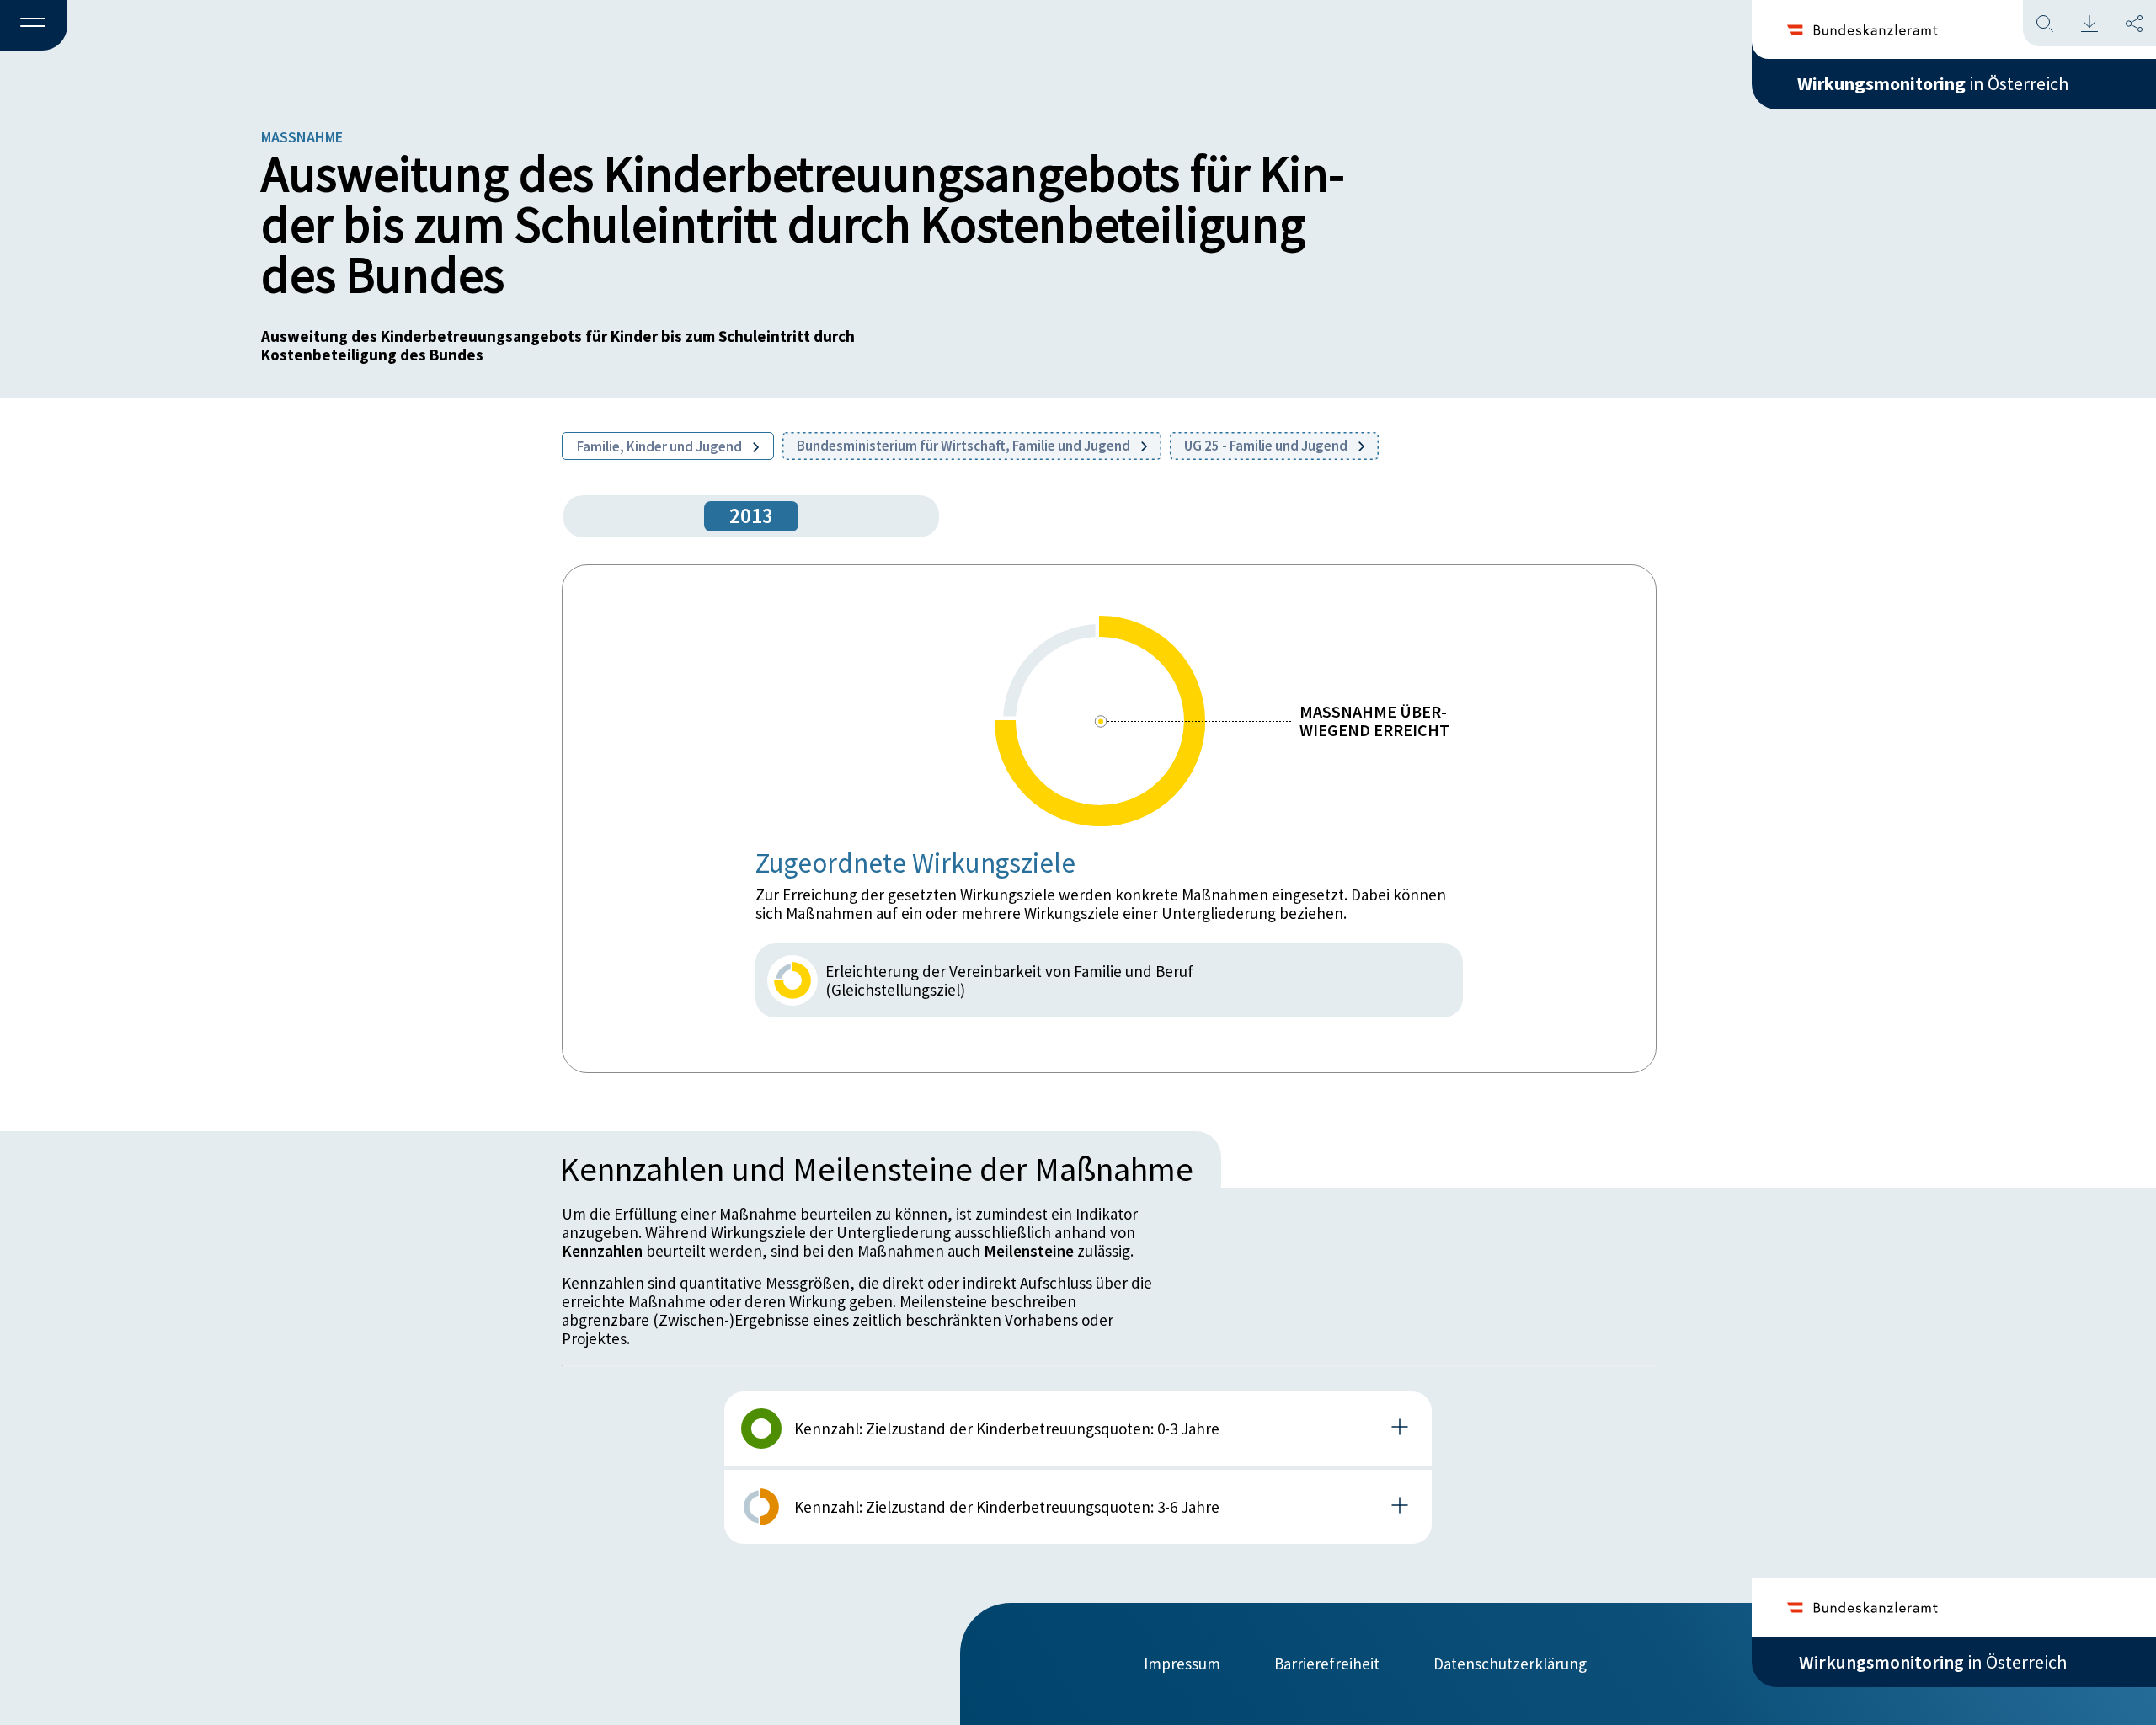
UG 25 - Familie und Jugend (1267, 446)
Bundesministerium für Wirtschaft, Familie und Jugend (965, 446)
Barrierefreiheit (1327, 1664)
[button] (34, 26)
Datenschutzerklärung (1510, 1664)
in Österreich (1933, 83)
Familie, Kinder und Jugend (661, 446)
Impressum (1182, 1664)
